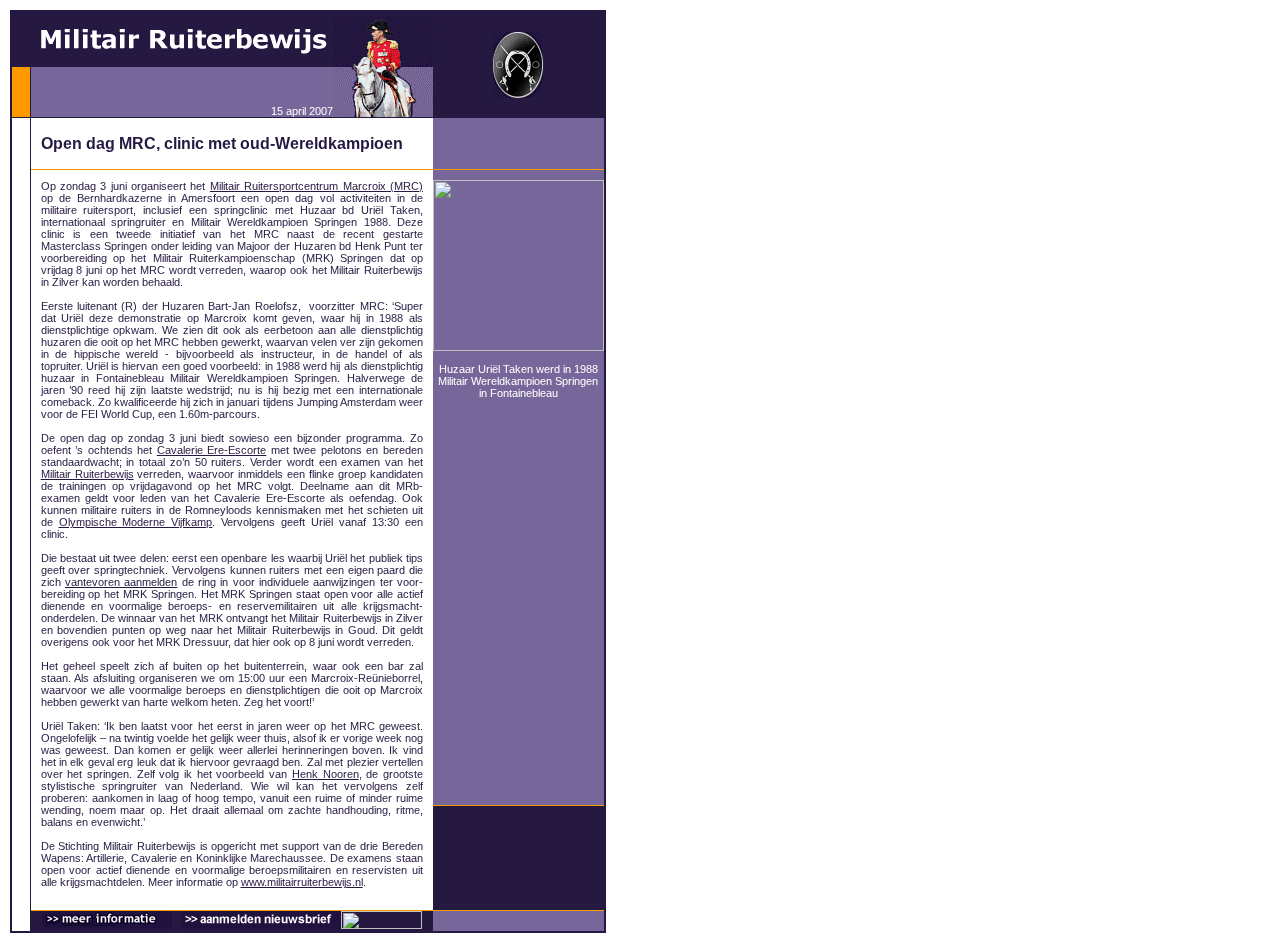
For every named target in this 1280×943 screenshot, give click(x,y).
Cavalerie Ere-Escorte (212, 450)
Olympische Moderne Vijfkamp (136, 522)
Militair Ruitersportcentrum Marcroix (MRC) (316, 186)
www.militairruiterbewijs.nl (302, 882)
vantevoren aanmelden (121, 582)
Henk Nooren (325, 774)
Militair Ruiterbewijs (87, 474)
